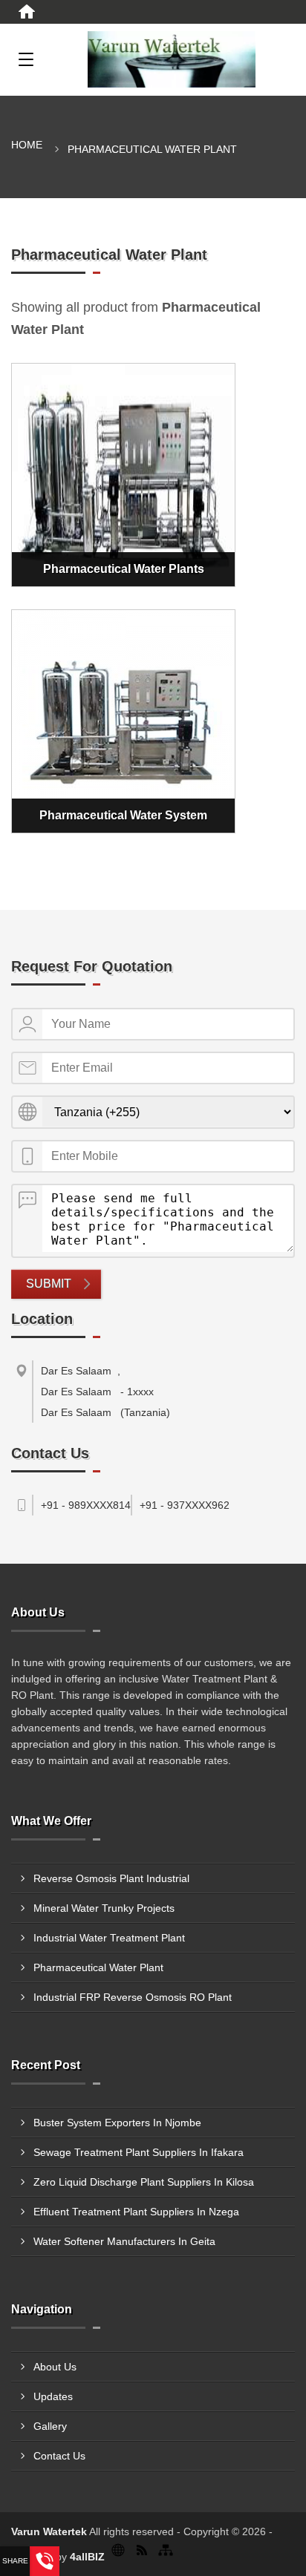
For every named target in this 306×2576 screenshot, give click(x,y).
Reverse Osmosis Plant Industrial (111, 1878)
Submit (49, 1284)
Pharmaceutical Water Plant (98, 1967)
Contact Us (59, 2456)
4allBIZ (87, 2557)
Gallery (50, 2426)
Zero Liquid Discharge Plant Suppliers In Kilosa (144, 2182)
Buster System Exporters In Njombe (117, 2123)
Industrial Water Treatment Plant (109, 1938)
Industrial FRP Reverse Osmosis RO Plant (133, 1997)
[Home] (27, 12)
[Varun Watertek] (172, 59)
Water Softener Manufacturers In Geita (124, 2241)
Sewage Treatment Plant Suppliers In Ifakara (139, 2152)
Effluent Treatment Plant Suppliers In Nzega (136, 2212)
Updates (53, 2396)
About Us (55, 2367)
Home (27, 145)
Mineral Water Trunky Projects (104, 1908)
